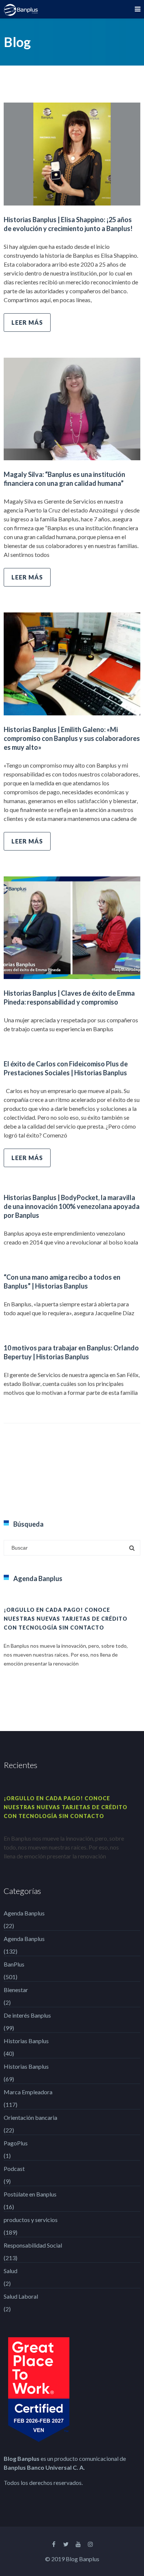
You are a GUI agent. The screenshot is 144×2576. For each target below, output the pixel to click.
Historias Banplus (26, 2041)
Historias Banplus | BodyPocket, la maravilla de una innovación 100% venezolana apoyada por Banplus (72, 1206)
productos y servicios (31, 2220)
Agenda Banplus (24, 1913)
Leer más (27, 322)
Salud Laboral (21, 2296)
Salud (11, 2271)
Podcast (14, 2169)
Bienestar (16, 1990)
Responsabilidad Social (33, 2245)
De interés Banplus (27, 2015)
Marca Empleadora (28, 2092)
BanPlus (14, 1964)
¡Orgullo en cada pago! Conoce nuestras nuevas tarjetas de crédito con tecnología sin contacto (66, 1619)
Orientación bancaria (30, 2117)
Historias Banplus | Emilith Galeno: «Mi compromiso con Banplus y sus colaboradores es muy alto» (72, 738)
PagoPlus (16, 2143)
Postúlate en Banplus (30, 2194)
